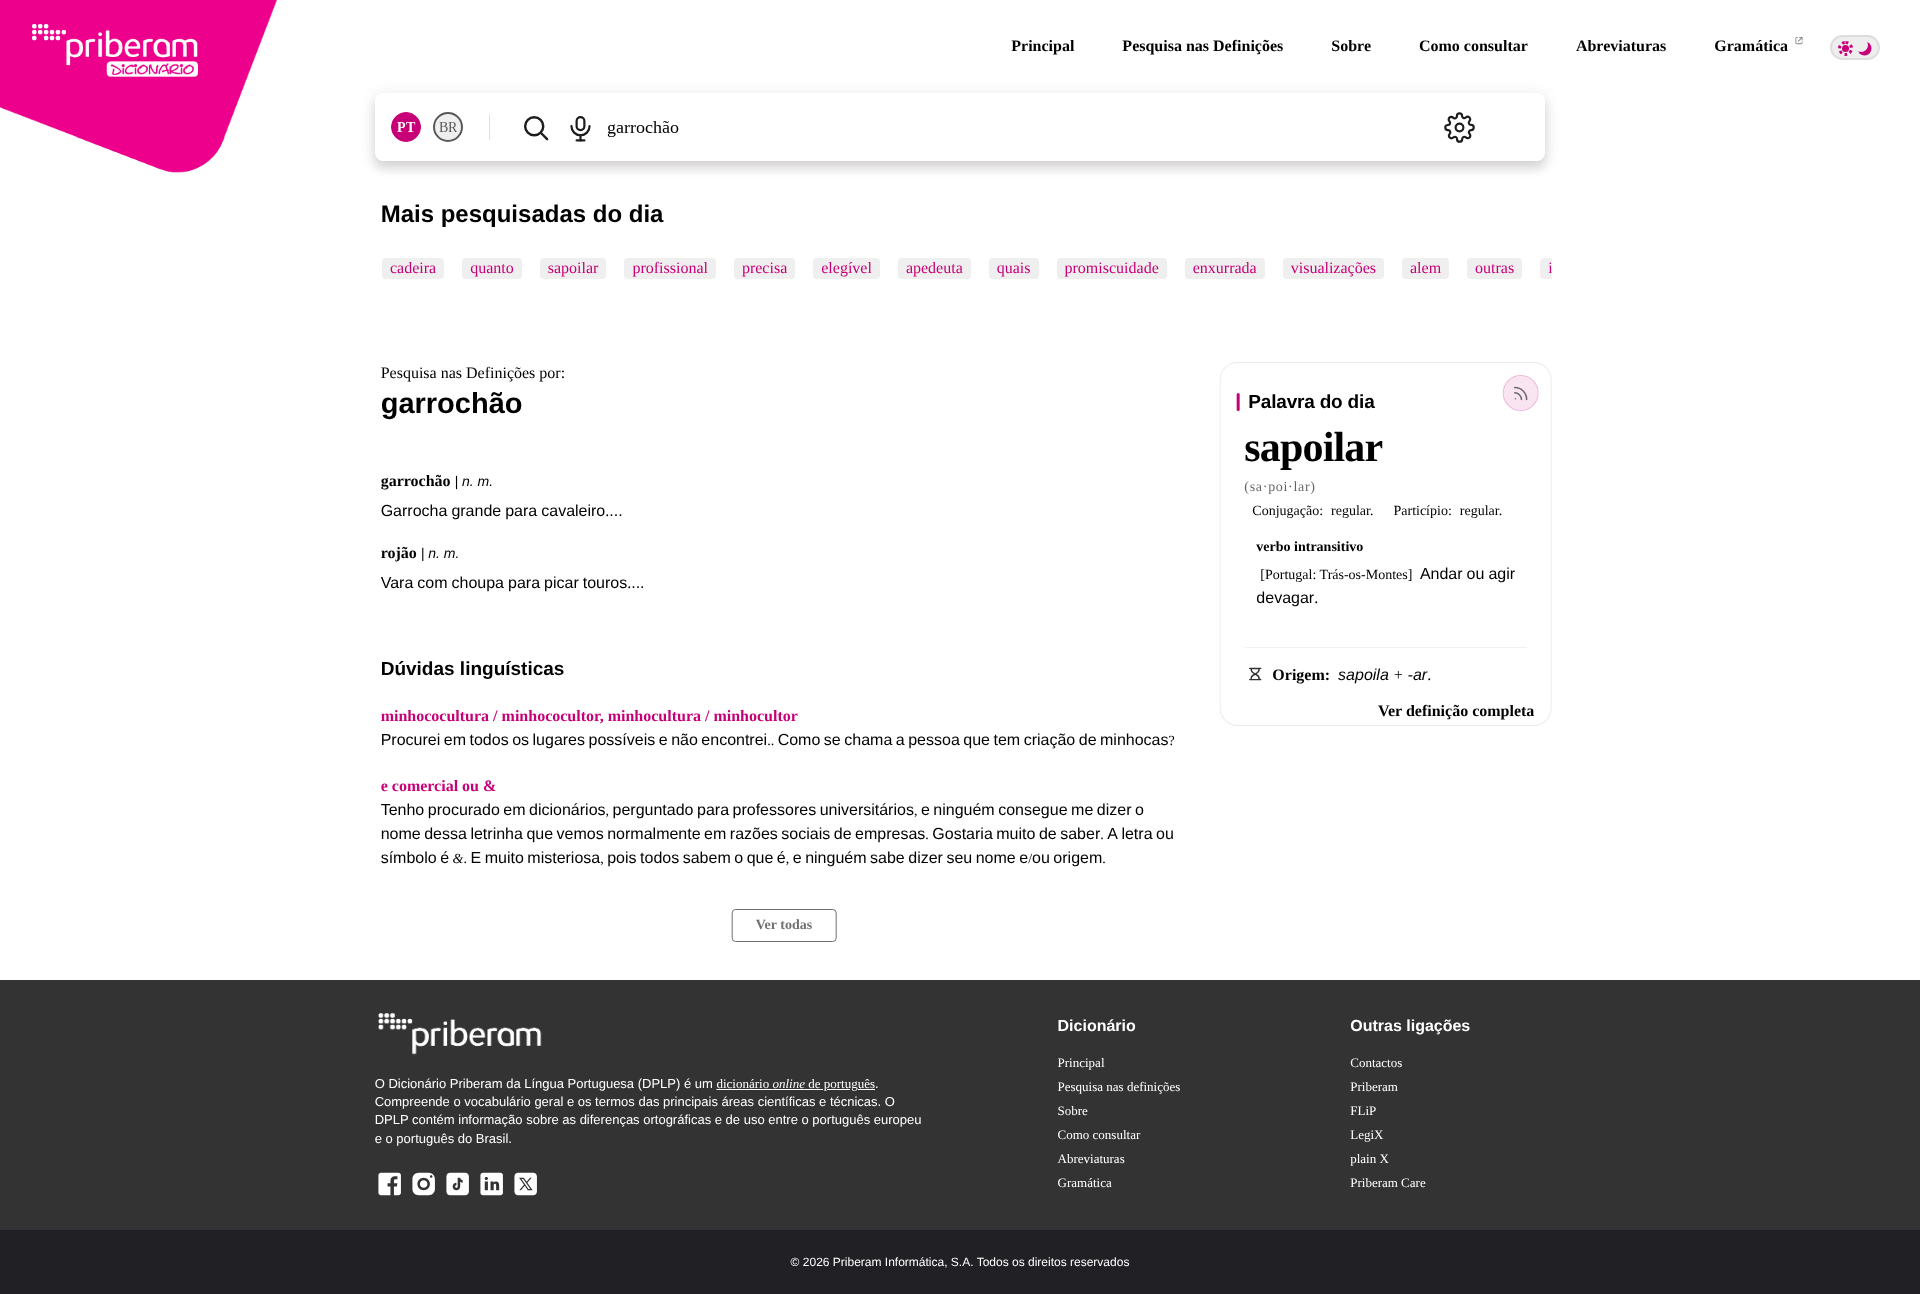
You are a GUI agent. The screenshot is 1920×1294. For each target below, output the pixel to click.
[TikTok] (457, 1194)
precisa (764, 268)
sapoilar (572, 268)
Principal (1042, 46)
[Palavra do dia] (1520, 393)
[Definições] (1459, 127)
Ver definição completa (1456, 711)
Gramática (1753, 46)
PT (406, 127)
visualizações (1332, 268)
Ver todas (784, 925)
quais (1013, 268)
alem (1425, 268)
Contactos (1376, 1062)
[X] (525, 1194)
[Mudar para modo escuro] (1855, 47)
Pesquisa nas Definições (1202, 46)
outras (1494, 268)
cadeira (413, 268)
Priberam (1374, 1086)
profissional (670, 268)
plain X (1369, 1158)
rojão (399, 553)
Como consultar (1473, 46)
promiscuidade (1111, 268)
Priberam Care (1387, 1182)
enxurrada (1224, 268)
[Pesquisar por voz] (581, 127)
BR (448, 127)
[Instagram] (424, 1194)
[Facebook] (390, 1194)
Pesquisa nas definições (1119, 1086)
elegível (846, 268)
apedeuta (934, 268)
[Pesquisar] (536, 127)
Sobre (1351, 46)
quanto (492, 268)
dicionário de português (795, 1083)
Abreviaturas (1621, 46)
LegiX (1366, 1134)
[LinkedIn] (491, 1194)
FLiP (1363, 1110)
